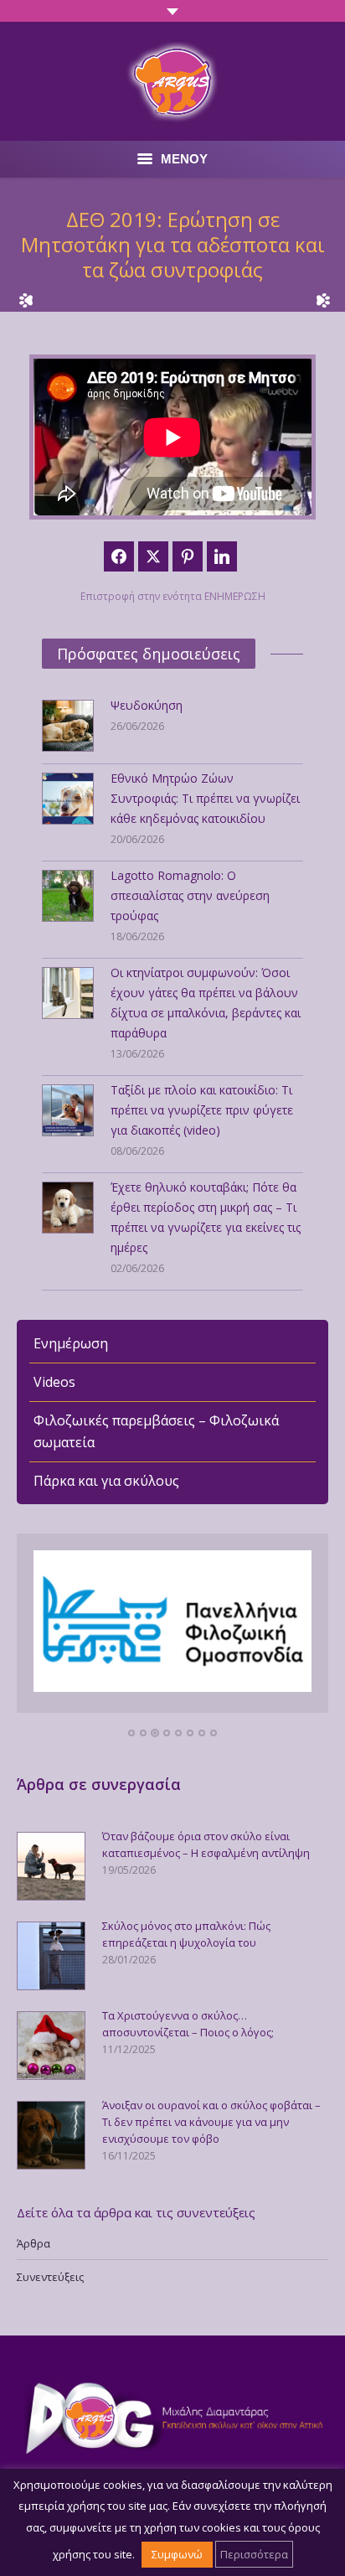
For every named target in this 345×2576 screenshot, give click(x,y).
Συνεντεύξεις (50, 2277)
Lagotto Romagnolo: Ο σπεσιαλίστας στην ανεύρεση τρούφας (190, 895)
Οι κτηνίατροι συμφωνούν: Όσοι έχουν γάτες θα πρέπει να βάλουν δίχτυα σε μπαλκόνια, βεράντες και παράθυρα (206, 1003)
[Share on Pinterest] (188, 556)
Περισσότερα (254, 2554)
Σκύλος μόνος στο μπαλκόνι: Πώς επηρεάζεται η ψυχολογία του (186, 1934)
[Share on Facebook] (119, 556)
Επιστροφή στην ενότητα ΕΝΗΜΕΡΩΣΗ (173, 596)
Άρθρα (33, 2243)
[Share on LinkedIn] (222, 556)
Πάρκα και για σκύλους (106, 1481)
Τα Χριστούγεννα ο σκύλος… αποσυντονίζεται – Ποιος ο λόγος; (188, 2024)
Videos (54, 1382)
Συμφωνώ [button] (177, 2554)
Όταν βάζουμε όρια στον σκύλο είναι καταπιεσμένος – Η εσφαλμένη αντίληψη (206, 1844)
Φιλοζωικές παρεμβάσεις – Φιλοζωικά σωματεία (156, 1431)
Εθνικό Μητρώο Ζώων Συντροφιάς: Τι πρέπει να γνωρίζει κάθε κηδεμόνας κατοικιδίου (205, 798)
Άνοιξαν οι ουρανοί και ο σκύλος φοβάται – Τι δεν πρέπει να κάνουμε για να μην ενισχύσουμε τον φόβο (211, 2122)
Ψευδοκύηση (147, 705)
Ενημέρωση (71, 1343)
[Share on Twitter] (153, 556)
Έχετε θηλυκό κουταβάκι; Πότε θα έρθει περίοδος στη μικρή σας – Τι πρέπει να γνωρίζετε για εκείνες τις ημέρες (206, 1217)
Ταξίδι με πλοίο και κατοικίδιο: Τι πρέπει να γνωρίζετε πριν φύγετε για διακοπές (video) (202, 1110)
